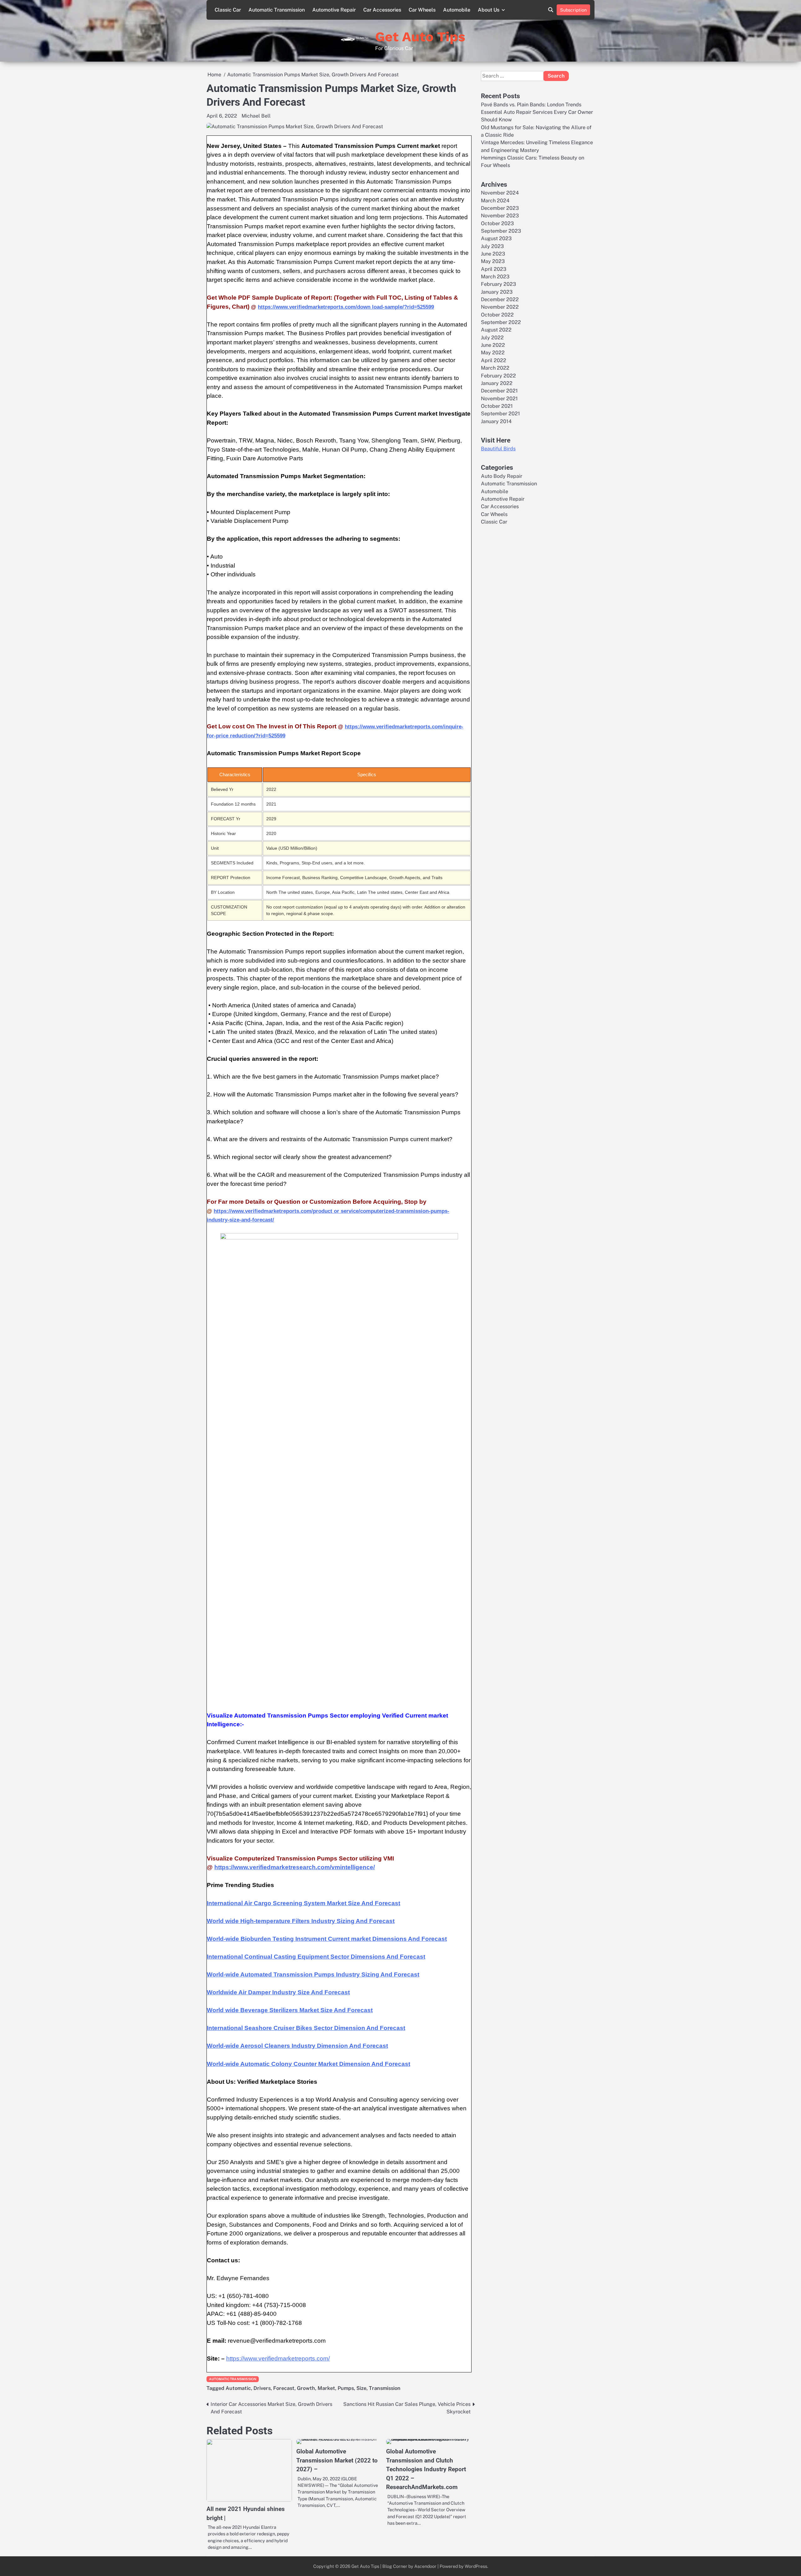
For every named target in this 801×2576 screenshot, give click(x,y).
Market (326, 2388)
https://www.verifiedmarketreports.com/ (278, 2358)
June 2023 (493, 254)
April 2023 (494, 269)
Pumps (346, 2388)
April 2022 (494, 360)
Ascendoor (425, 2566)
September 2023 (501, 231)
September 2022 (501, 322)
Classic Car (228, 10)
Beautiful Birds (498, 449)
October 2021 (497, 406)
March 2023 (495, 277)
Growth (306, 2388)
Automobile (457, 10)
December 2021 (499, 391)
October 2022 (497, 315)
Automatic (238, 2388)
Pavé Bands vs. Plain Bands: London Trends (531, 105)
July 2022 (492, 338)
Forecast (284, 2388)
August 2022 (496, 330)
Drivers (262, 2388)
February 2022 (498, 376)
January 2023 (497, 292)
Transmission (385, 2388)
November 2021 (499, 399)
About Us (489, 10)
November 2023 (500, 216)
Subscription (573, 10)
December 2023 (500, 208)
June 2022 (493, 345)
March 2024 (495, 201)
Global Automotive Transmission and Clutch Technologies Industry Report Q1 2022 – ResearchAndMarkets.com (426, 2469)
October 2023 (497, 223)
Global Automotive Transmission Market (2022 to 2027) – (337, 2460)
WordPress (476, 2566)
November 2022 (500, 307)
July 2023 (492, 246)
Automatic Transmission (277, 10)
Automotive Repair (334, 10)
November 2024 (500, 193)
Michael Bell (256, 116)
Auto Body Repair (502, 476)
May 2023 (493, 261)
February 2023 (498, 284)
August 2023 (496, 238)
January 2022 (497, 383)
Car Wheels (422, 10)
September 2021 (500, 414)
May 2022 (493, 353)
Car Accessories (382, 10)
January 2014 (496, 421)
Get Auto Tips (420, 37)
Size (361, 2388)
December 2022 (500, 299)
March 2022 (495, 368)
